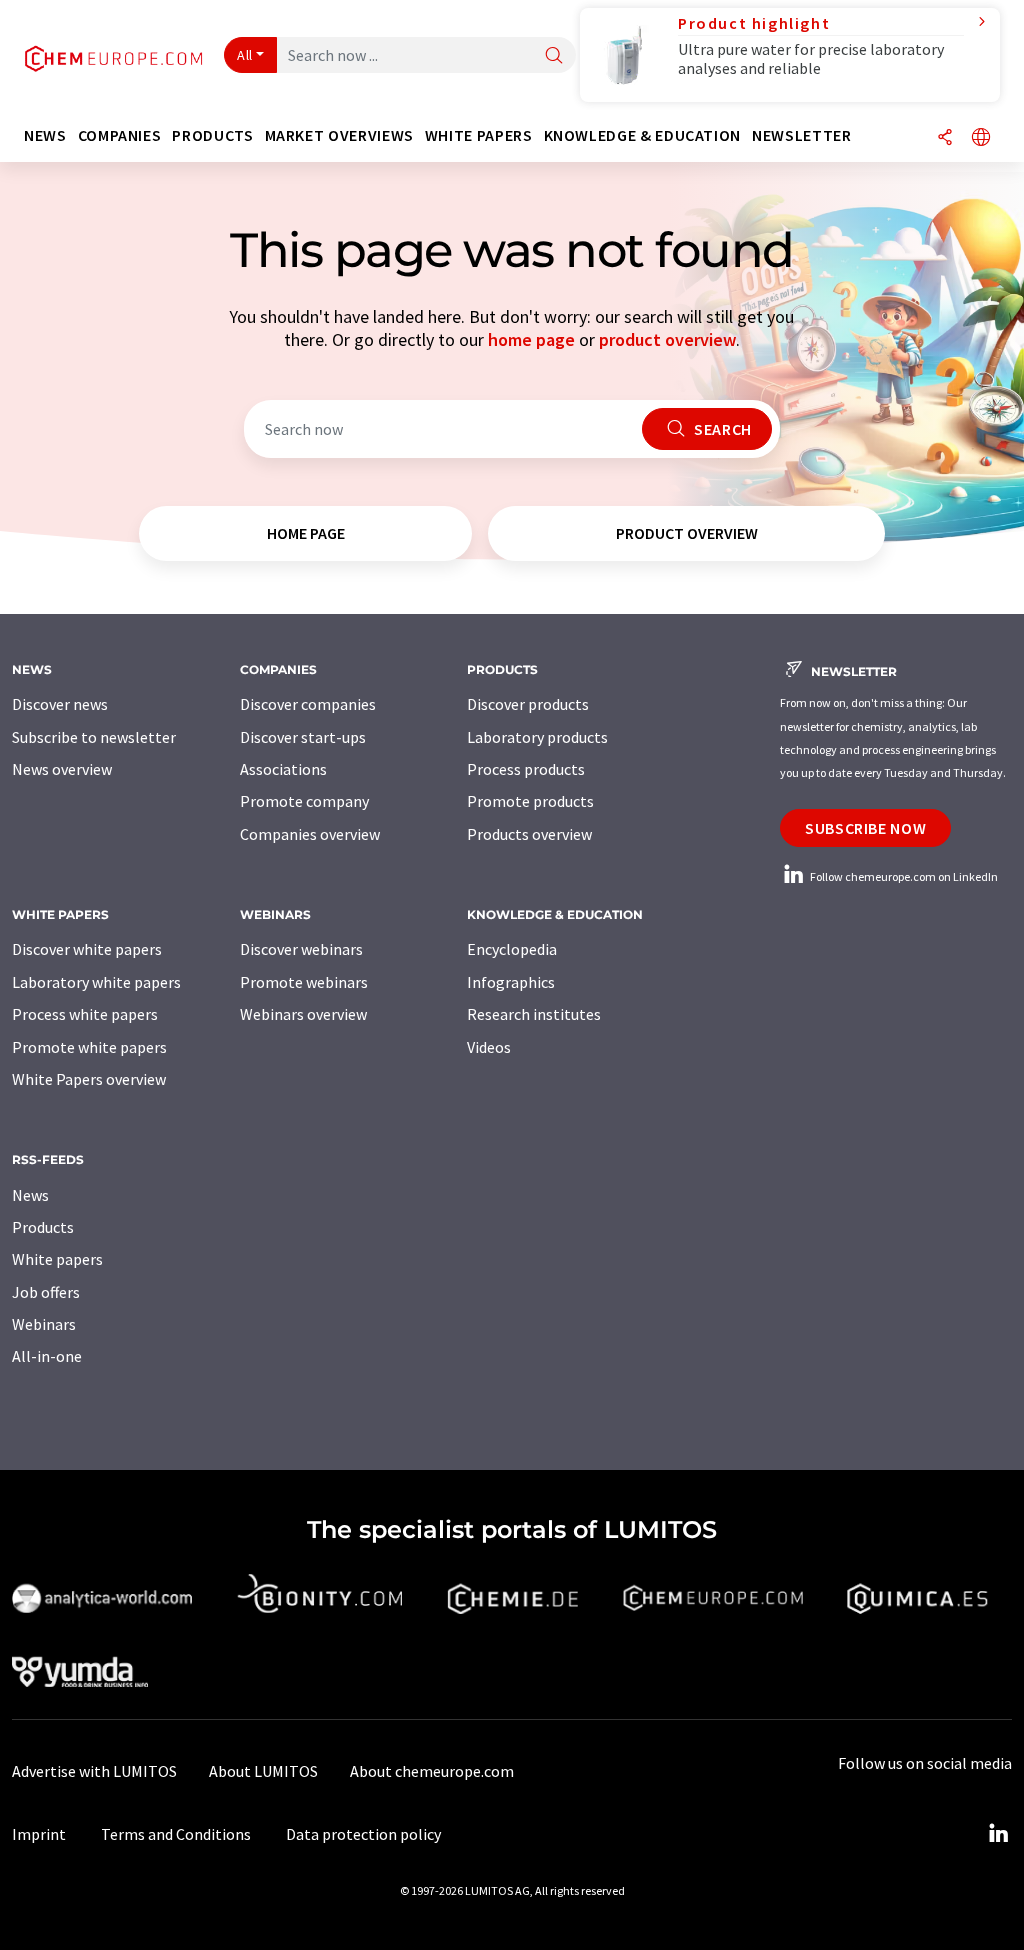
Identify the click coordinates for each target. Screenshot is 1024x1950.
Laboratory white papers (96, 982)
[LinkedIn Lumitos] (998, 1834)
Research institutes (534, 1014)
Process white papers (85, 1014)
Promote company (304, 801)
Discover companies (308, 704)
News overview (62, 769)
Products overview (529, 834)
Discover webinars (301, 949)
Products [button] (212, 135)
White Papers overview (89, 1079)
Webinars (44, 1324)
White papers (57, 1259)
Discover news (60, 704)
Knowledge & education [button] (642, 135)
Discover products (528, 704)
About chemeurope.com (432, 1771)
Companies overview (310, 834)
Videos (489, 1047)
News (30, 1195)
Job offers (46, 1292)
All (245, 55)
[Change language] (981, 138)
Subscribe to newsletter (94, 737)
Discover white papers (87, 949)
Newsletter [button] (801, 135)
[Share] (945, 138)
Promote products (530, 801)
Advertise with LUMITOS (94, 1771)
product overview (667, 339)
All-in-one (47, 1356)
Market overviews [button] (339, 135)
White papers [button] (479, 135)
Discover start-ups (303, 737)
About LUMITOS (263, 1771)
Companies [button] (120, 135)
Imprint (39, 1834)
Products (43, 1227)
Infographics (511, 982)
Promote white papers (89, 1047)
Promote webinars (304, 982)
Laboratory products (537, 737)
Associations (283, 769)
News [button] (45, 135)
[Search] (554, 56)
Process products (526, 769)
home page (531, 339)
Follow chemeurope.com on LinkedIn (903, 876)
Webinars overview (303, 1014)
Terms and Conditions (176, 1834)
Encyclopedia (512, 949)
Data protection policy (363, 1834)
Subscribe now (865, 828)
